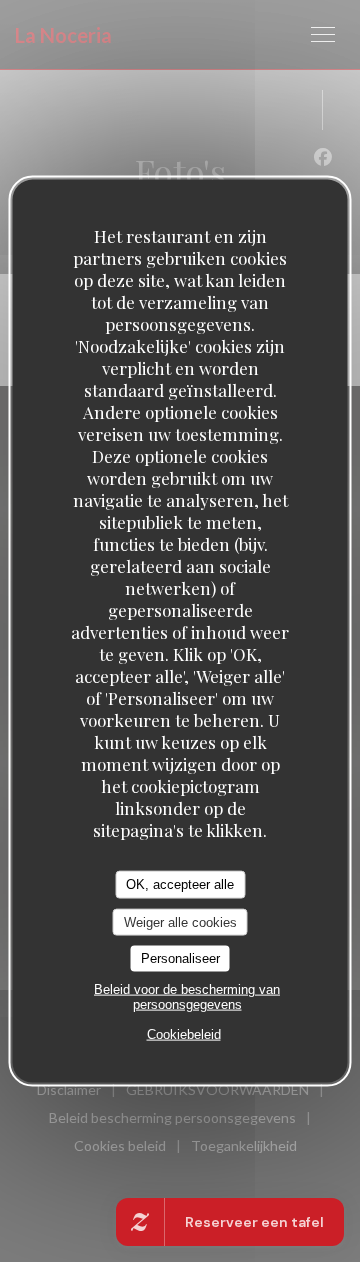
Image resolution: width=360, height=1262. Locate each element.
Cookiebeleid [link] (184, 1033)
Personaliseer (180, 958)
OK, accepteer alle (180, 884)
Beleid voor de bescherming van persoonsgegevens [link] (187, 996)
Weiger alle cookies (180, 921)
